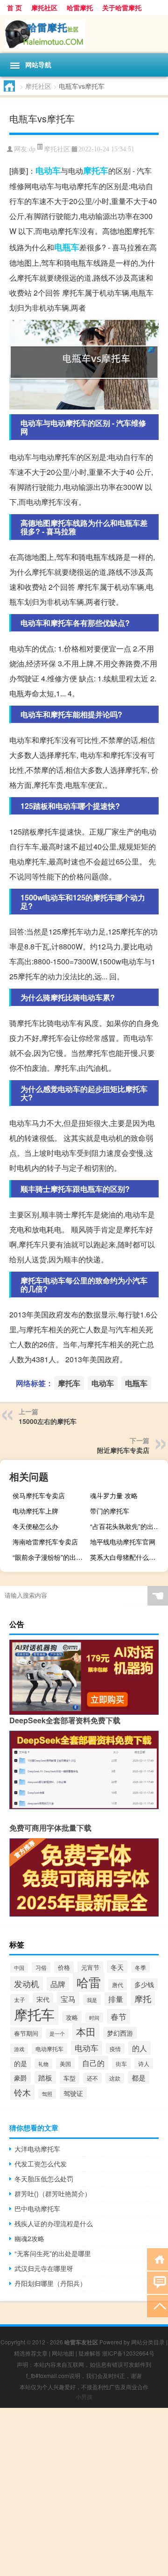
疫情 (115, 2049)
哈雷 (89, 1982)
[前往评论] (157, 2282)
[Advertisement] (84, 2492)
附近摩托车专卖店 (123, 1450)
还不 (92, 2078)
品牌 (58, 1984)
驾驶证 (73, 2093)
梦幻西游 (120, 2033)
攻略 (72, 2017)
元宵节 (90, 1967)
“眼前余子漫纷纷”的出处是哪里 (50, 1557)
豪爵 (21, 2078)
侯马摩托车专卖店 (39, 1495)
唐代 (118, 1985)
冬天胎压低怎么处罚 (44, 2179)
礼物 (43, 2064)
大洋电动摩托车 (37, 2149)
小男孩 (84, 2396)
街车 (121, 2063)
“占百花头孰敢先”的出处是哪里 (128, 1526)
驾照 (47, 2094)
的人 (140, 2048)
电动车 (48, 170)
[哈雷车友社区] (84, 34)
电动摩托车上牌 (35, 1511)
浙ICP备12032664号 (128, 2353)
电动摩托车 (49, 2049)
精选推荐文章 (31, 2353)
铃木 (22, 2092)
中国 (19, 1968)
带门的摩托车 (110, 1511)
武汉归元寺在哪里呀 (44, 2268)
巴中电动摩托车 (37, 2208)
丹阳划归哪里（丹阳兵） (50, 2283)
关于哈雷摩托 (122, 7)
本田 (86, 2031)
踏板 (45, 2077)
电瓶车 (67, 247)
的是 (21, 2063)
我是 (92, 2000)
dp (32, 149)
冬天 (117, 1967)
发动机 (27, 1984)
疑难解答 (90, 2353)
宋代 (43, 1999)
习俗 (41, 1967)
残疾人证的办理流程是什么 (54, 2223)
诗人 (144, 2063)
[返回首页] (157, 2259)
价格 (64, 1967)
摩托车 (96, 170)
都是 (139, 2077)
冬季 (140, 1967)
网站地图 (63, 2353)
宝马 (68, 1999)
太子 (20, 1999)
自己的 (93, 2063)
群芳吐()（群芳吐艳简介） (53, 2194)
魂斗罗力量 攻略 (114, 1495)
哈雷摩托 (80, 7)
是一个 (57, 2034)
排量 (116, 1999)
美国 (65, 2063)
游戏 (19, 2049)
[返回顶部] (157, 2305)
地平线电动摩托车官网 (123, 1542)
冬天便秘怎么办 (35, 1526)
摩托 (143, 1999)
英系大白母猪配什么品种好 (128, 1557)
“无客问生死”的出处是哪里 (53, 2253)
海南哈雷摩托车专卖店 (45, 1542)
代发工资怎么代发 (41, 2164)
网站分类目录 (148, 2342)
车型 (70, 2078)
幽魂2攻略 (29, 2238)
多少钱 (144, 1984)
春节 (119, 2016)
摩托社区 (44, 7)
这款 (115, 2078)
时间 (94, 2017)
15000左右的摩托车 (48, 1421)
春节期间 (26, 2033)
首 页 (14, 7)
